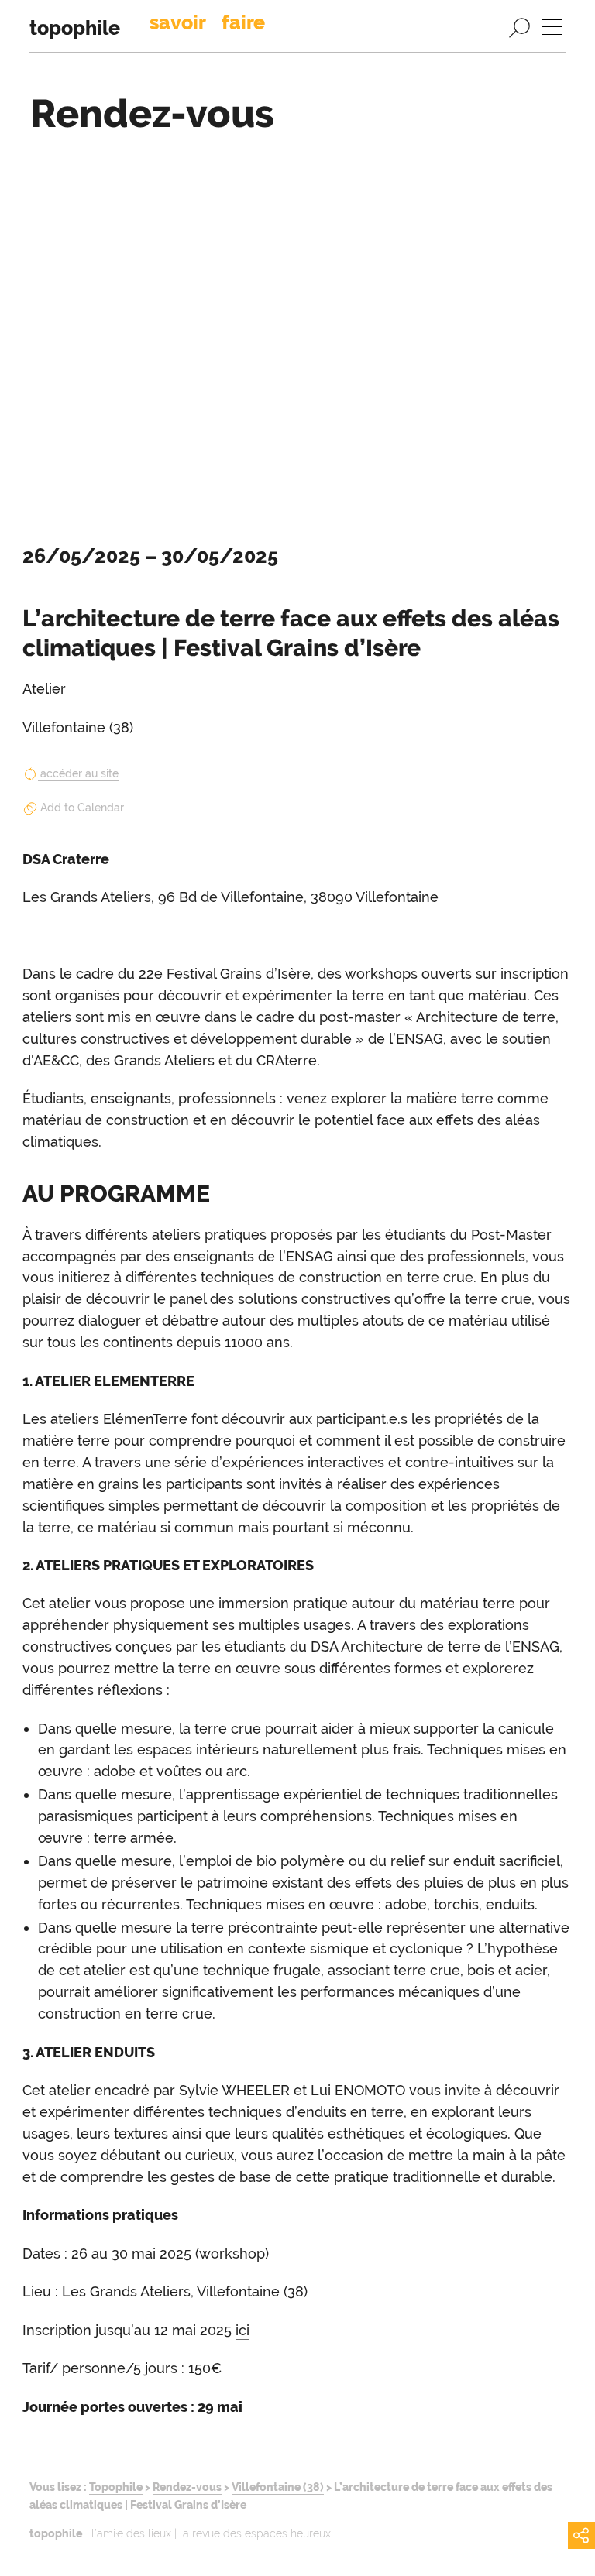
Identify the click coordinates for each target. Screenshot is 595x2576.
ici (242, 2330)
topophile (75, 28)
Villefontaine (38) (278, 2487)
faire (243, 22)
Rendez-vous (187, 2487)
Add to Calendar (82, 808)
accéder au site (79, 773)
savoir (178, 22)
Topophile (116, 2487)
